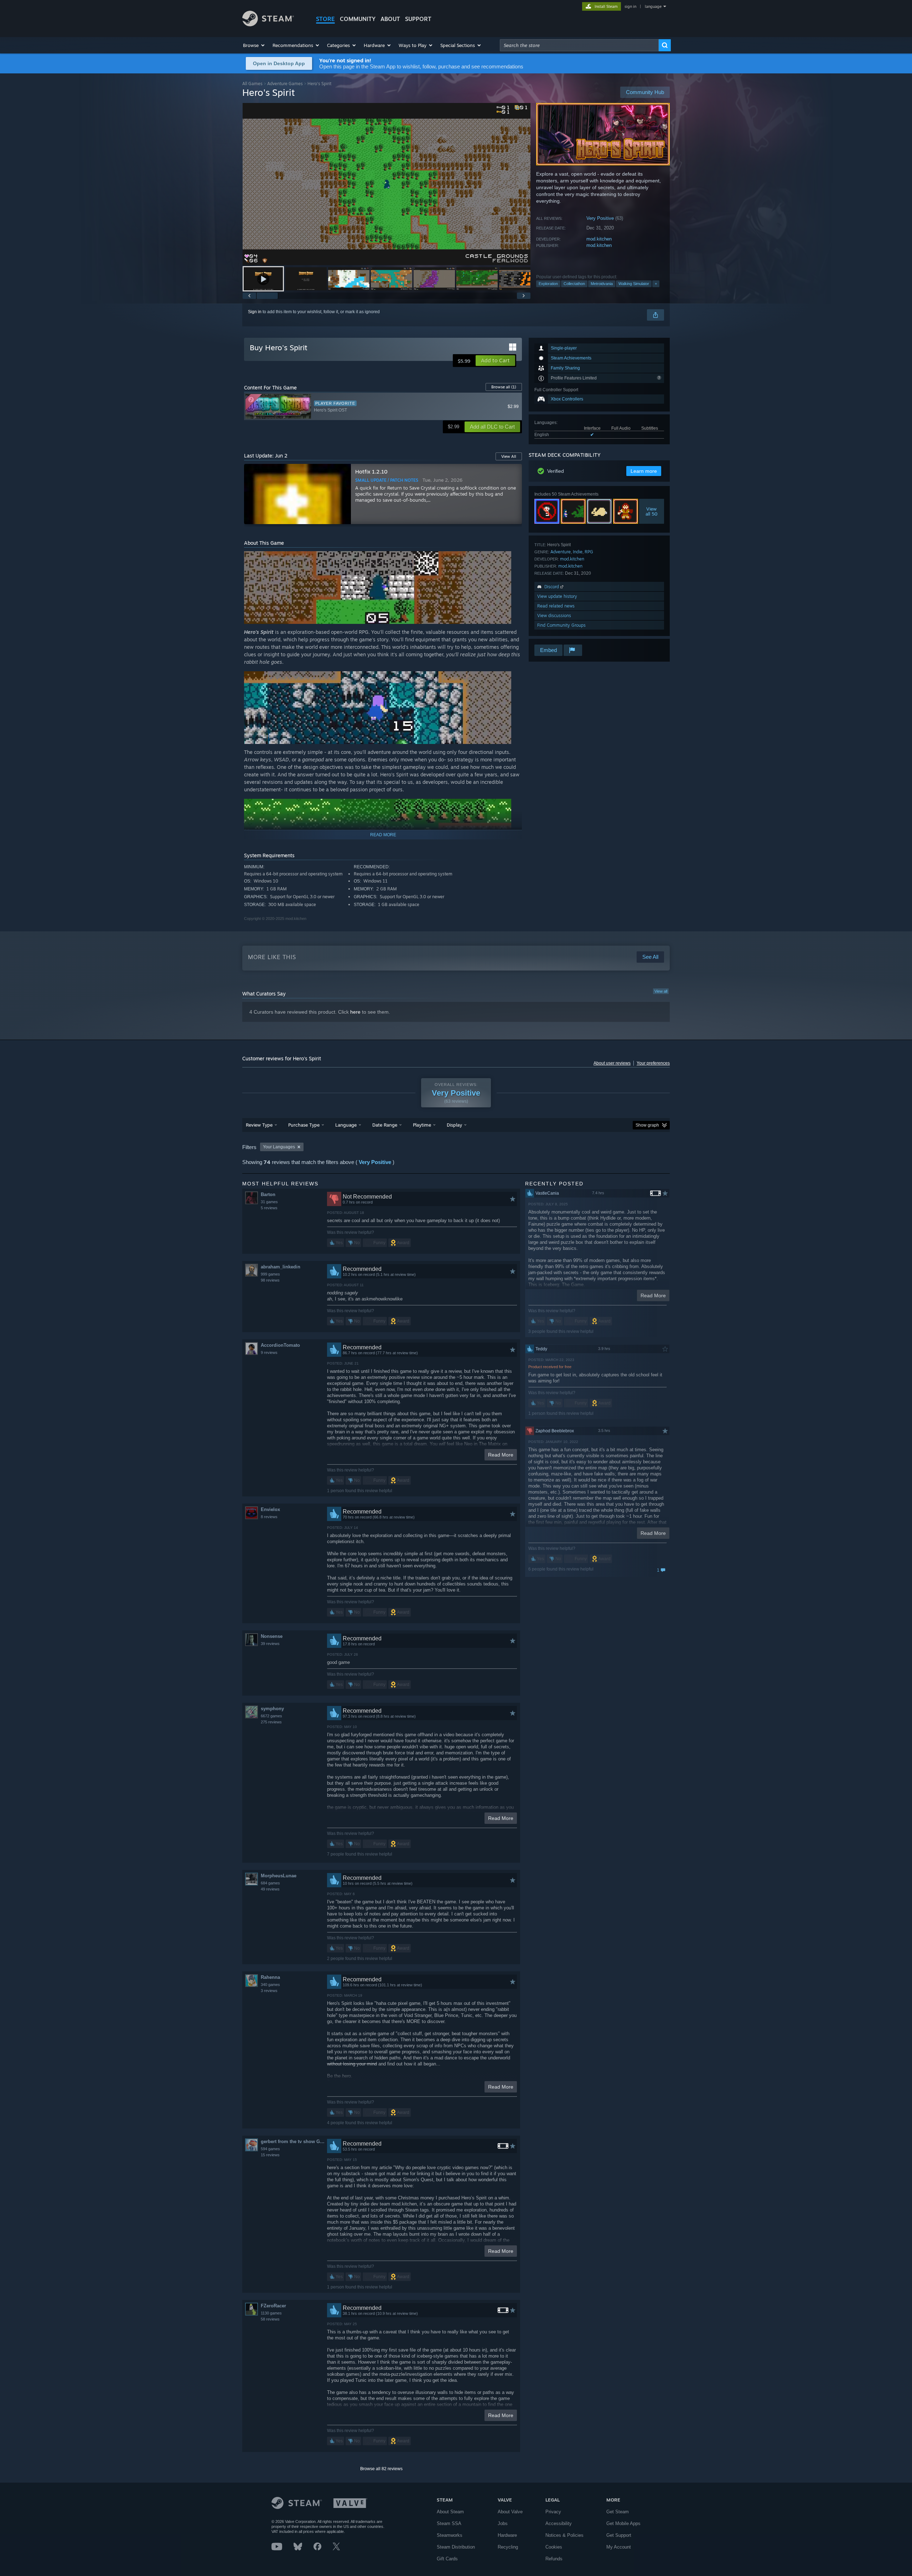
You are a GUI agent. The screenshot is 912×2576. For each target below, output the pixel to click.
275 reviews (271, 1722)
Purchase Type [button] (304, 1125)
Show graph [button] (647, 1125)
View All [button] (509, 456)
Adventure (561, 552)
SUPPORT (418, 19)
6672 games (271, 1716)
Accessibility (559, 2523)
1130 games (271, 2313)
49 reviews (270, 1889)
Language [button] (346, 1125)
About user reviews (612, 1063)
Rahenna (270, 1977)
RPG (589, 552)
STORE (325, 19)
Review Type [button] (259, 1125)
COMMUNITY (358, 19)
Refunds (554, 2559)
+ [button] (656, 284)
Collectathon (574, 284)
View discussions (554, 615)
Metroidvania (602, 284)
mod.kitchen (599, 239)
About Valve (510, 2512)
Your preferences (653, 1063)
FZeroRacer (273, 2306)
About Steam (450, 2512)
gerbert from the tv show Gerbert (294, 2142)
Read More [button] (501, 1455)
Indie (578, 552)
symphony (272, 1709)
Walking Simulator (634, 284)
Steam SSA (449, 2523)
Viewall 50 (652, 511)
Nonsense (272, 1636)
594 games (270, 2149)
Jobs (503, 2523)
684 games (270, 1883)
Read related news (556, 606)
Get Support (619, 2535)
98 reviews (270, 1280)
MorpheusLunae (279, 1876)
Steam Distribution (456, 2547)
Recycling (508, 2547)
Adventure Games (285, 84)
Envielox (270, 1509)
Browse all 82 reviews (381, 2469)
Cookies (554, 2547)
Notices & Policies (564, 2535)
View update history (557, 596)
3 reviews (269, 1991)
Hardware (507, 2535)
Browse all (504, 387)
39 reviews (270, 1644)
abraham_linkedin (281, 1267)
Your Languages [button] (279, 1147)
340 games (270, 1985)
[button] (254, 45)
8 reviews (269, 1517)
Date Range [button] (385, 1125)
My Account (619, 2547)
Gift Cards (447, 2559)
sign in (630, 6)
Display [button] (454, 1125)
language (653, 6)
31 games (269, 1202)
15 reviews (270, 2155)
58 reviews (270, 2319)
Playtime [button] (422, 1125)
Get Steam (618, 2512)
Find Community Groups (561, 625)
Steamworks (450, 2535)
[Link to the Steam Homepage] (268, 24)
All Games (252, 84)
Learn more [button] (644, 471)
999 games (270, 1274)
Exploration (548, 284)
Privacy (553, 2512)
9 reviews (269, 1352)
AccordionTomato (280, 1345)
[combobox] (579, 45)
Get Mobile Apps (623, 2523)
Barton (268, 1194)
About (390, 19)
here (355, 1012)
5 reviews (269, 1208)
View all (661, 991)
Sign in (255, 312)
